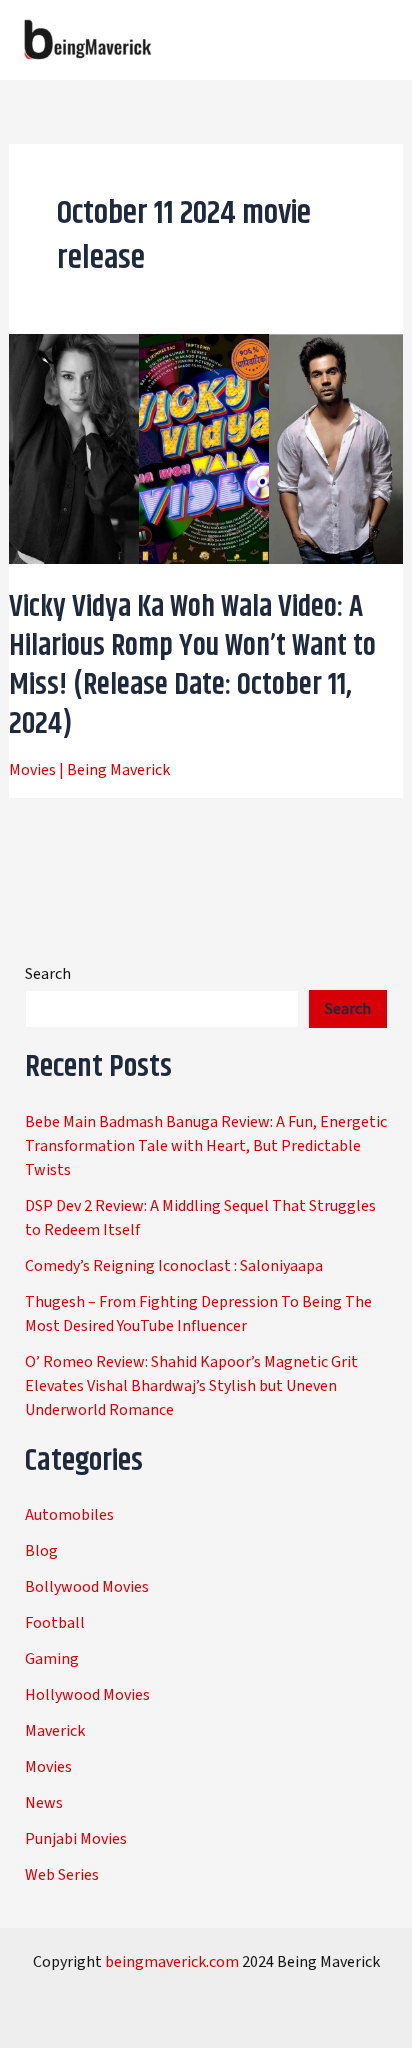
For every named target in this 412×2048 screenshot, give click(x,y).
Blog (41, 1551)
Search (48, 974)
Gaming (52, 1659)
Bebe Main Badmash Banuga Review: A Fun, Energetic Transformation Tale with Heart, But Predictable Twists (206, 1146)
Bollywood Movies (87, 1587)
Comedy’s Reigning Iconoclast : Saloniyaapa (174, 1266)
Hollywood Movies (87, 1695)
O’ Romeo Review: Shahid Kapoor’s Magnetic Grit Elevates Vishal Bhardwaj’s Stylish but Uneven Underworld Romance (191, 1386)
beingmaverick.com (172, 1962)
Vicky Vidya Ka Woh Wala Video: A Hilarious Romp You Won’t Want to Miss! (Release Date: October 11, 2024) (192, 665)
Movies (32, 770)
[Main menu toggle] (370, 40)
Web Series (62, 1875)
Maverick (55, 1731)
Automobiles (69, 1515)
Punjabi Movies (76, 1839)
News (44, 1803)
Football (55, 1623)
